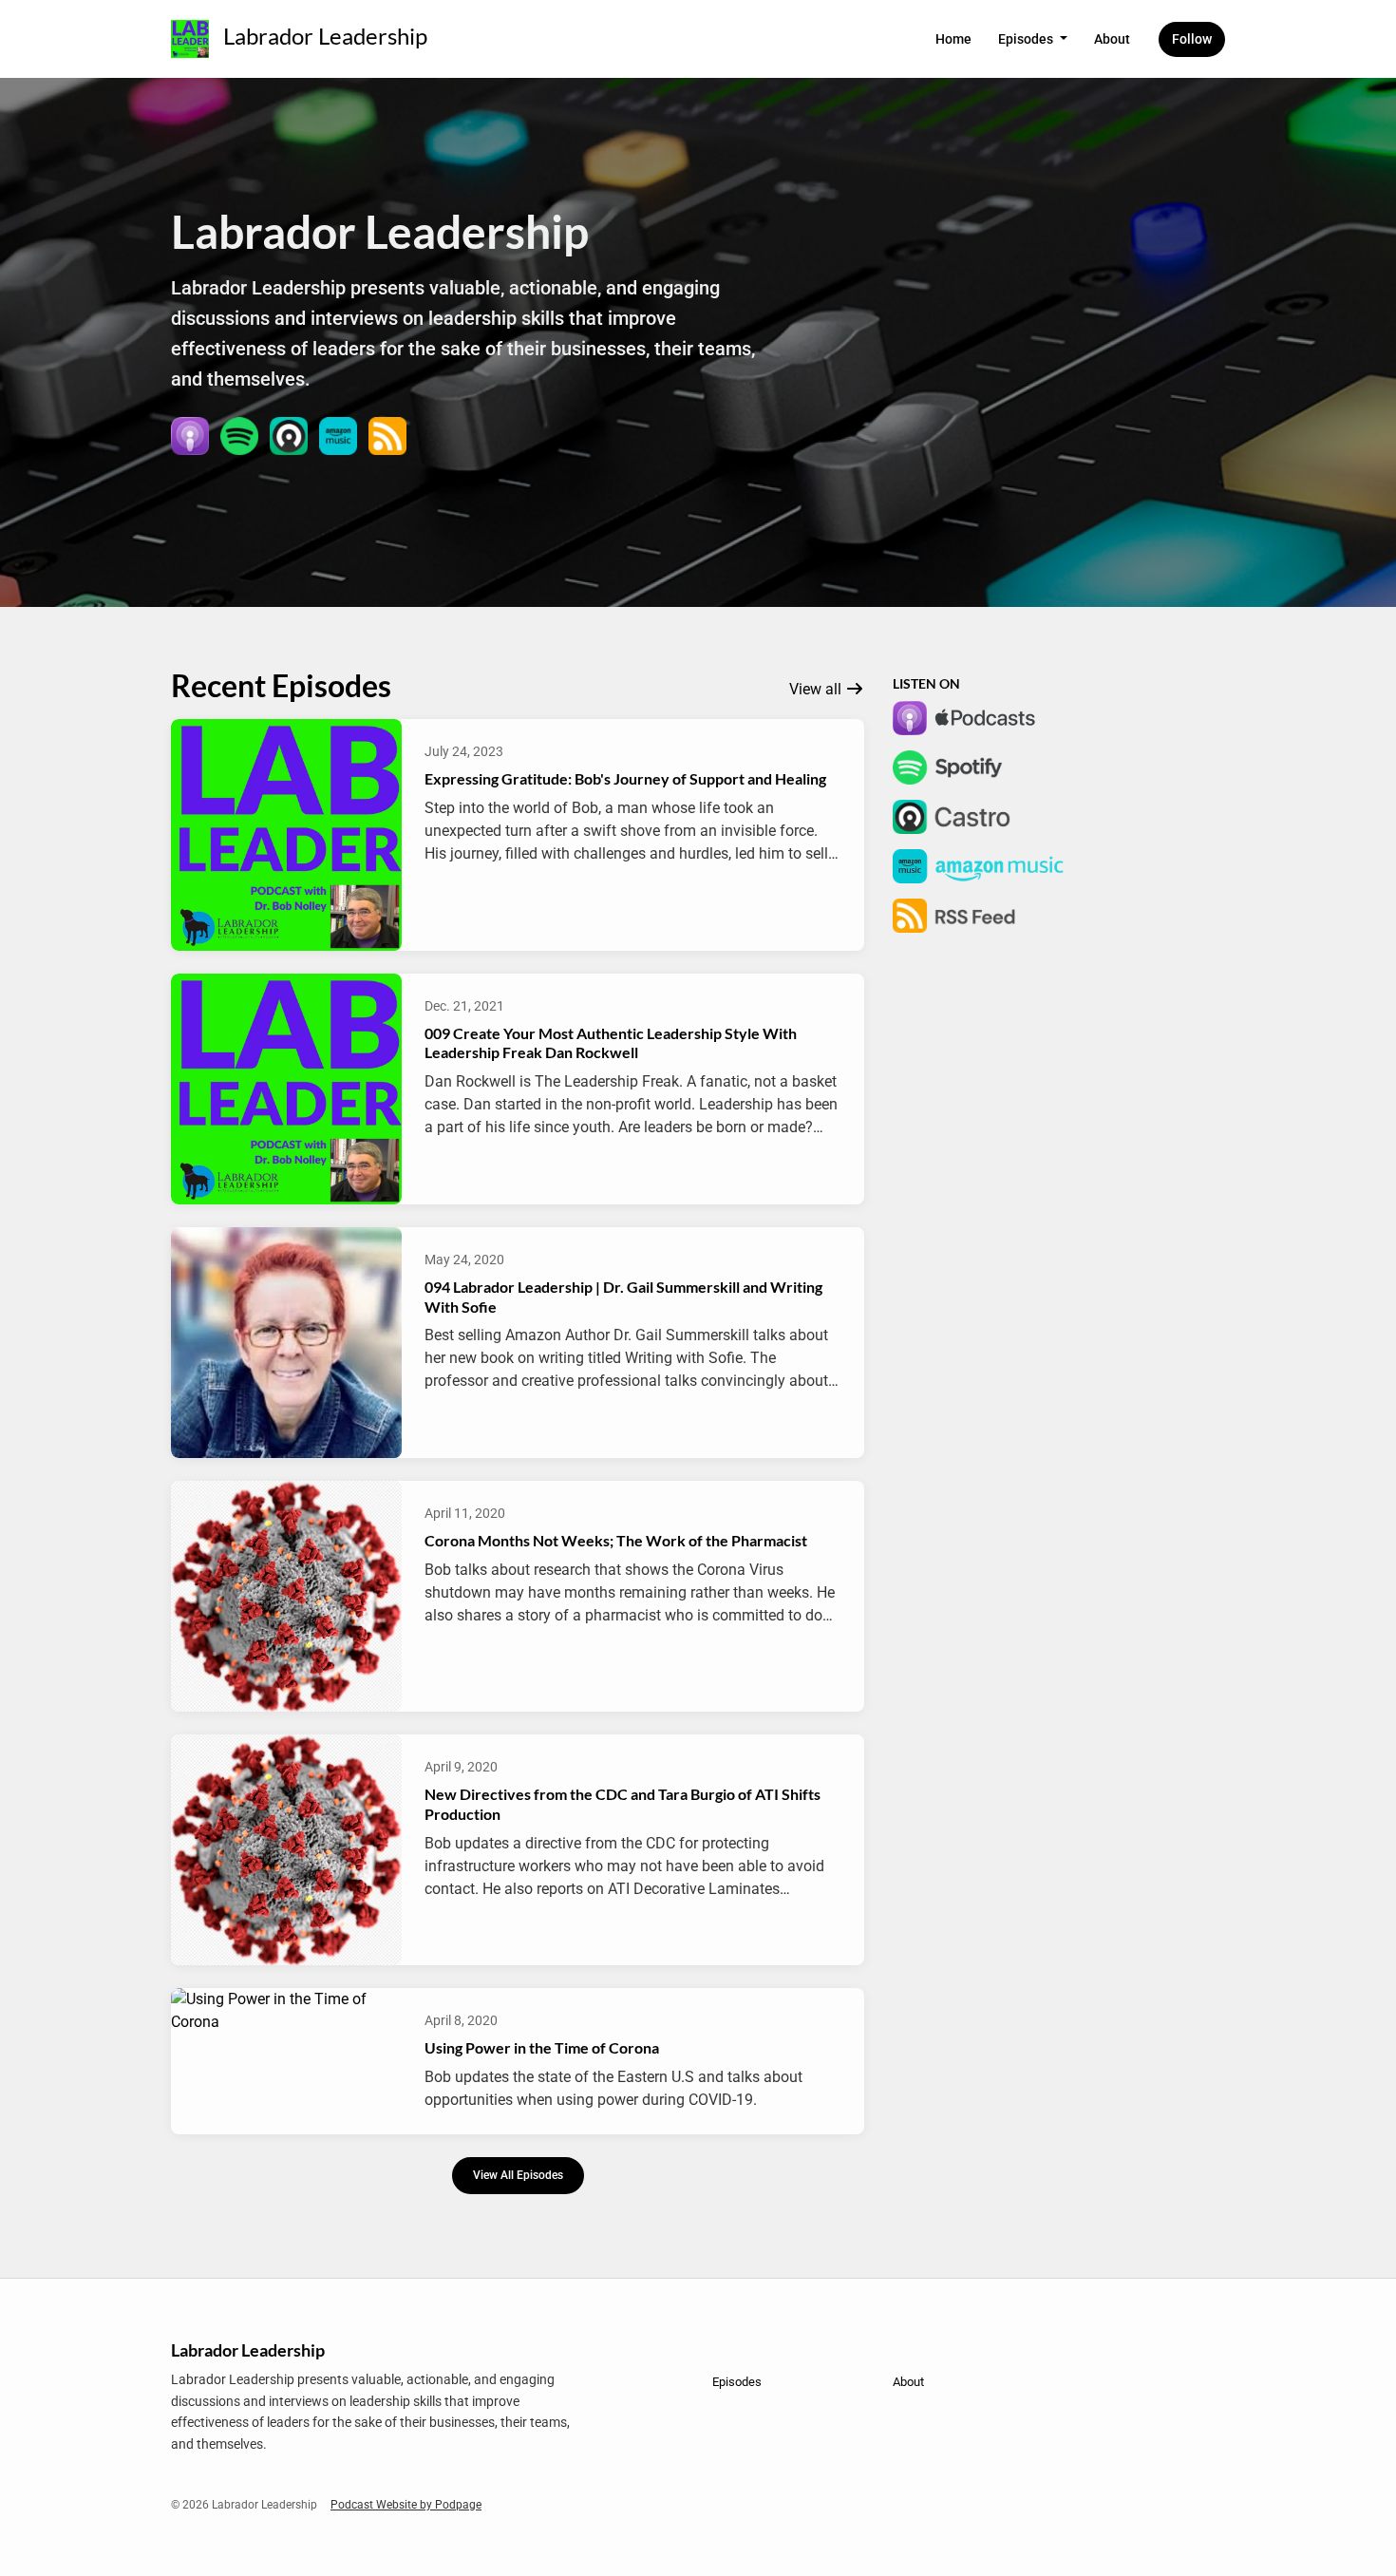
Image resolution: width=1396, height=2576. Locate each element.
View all (817, 689)
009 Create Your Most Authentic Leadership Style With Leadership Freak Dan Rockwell (611, 1043)
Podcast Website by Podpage (406, 2505)
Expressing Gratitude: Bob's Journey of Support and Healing (625, 778)
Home (953, 39)
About (1112, 39)
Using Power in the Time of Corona (542, 2047)
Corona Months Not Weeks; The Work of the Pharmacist (616, 1540)
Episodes (1027, 39)
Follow (1192, 39)
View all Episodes (518, 2175)
